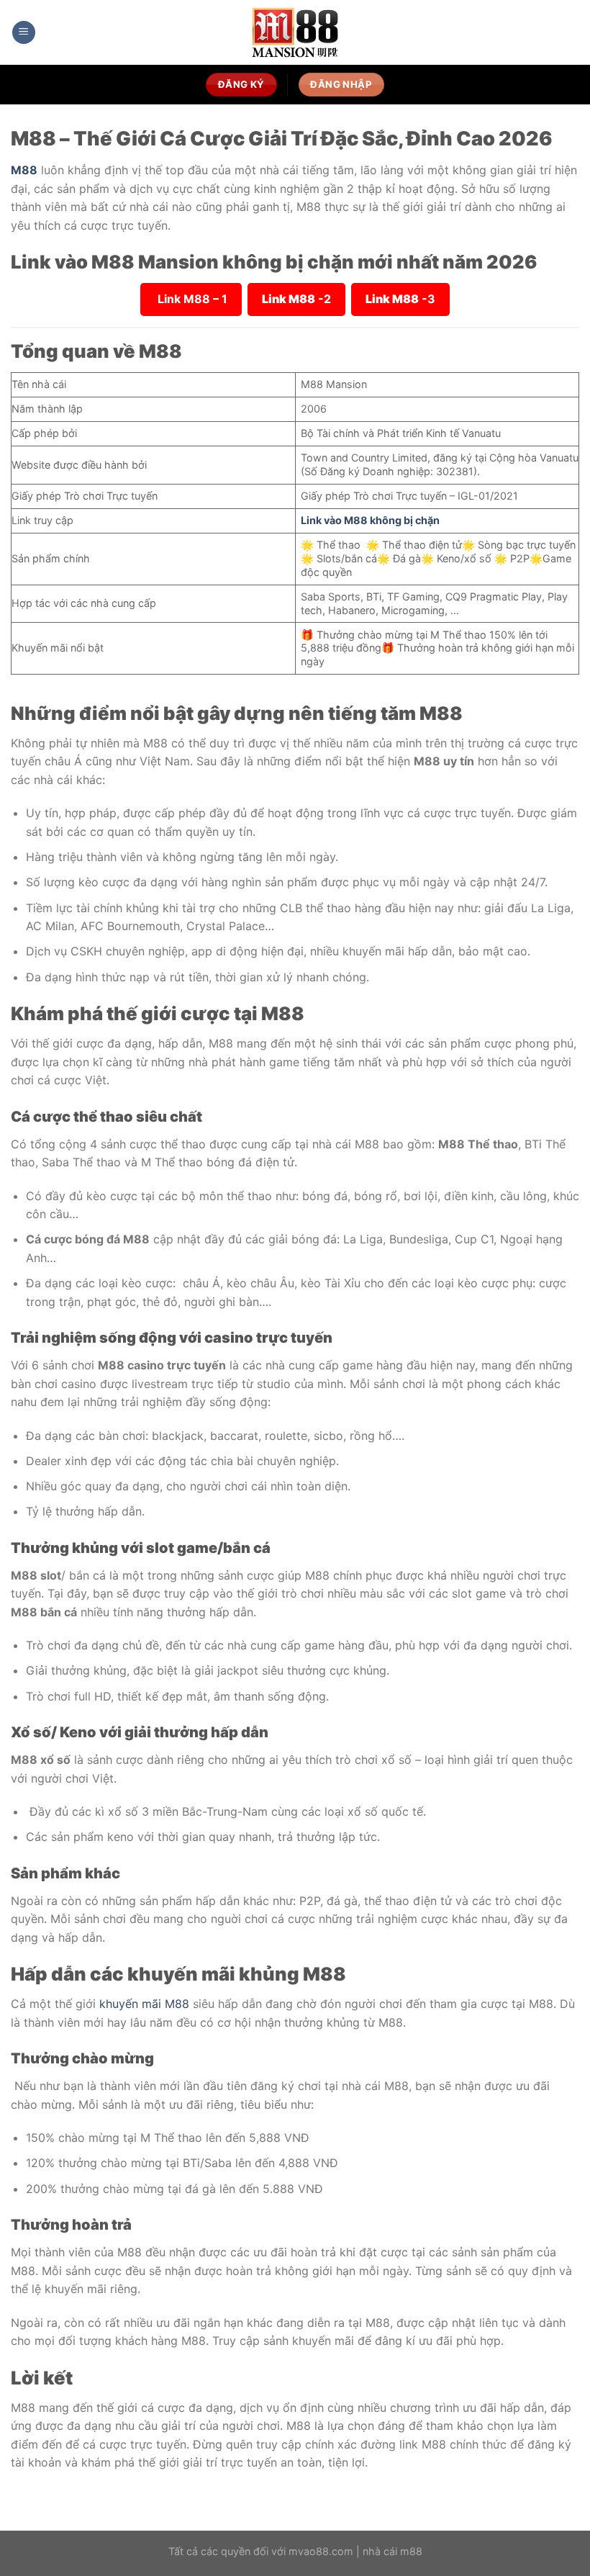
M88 (24, 170)
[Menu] (24, 33)
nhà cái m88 (392, 2551)
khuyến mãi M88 (144, 2004)
